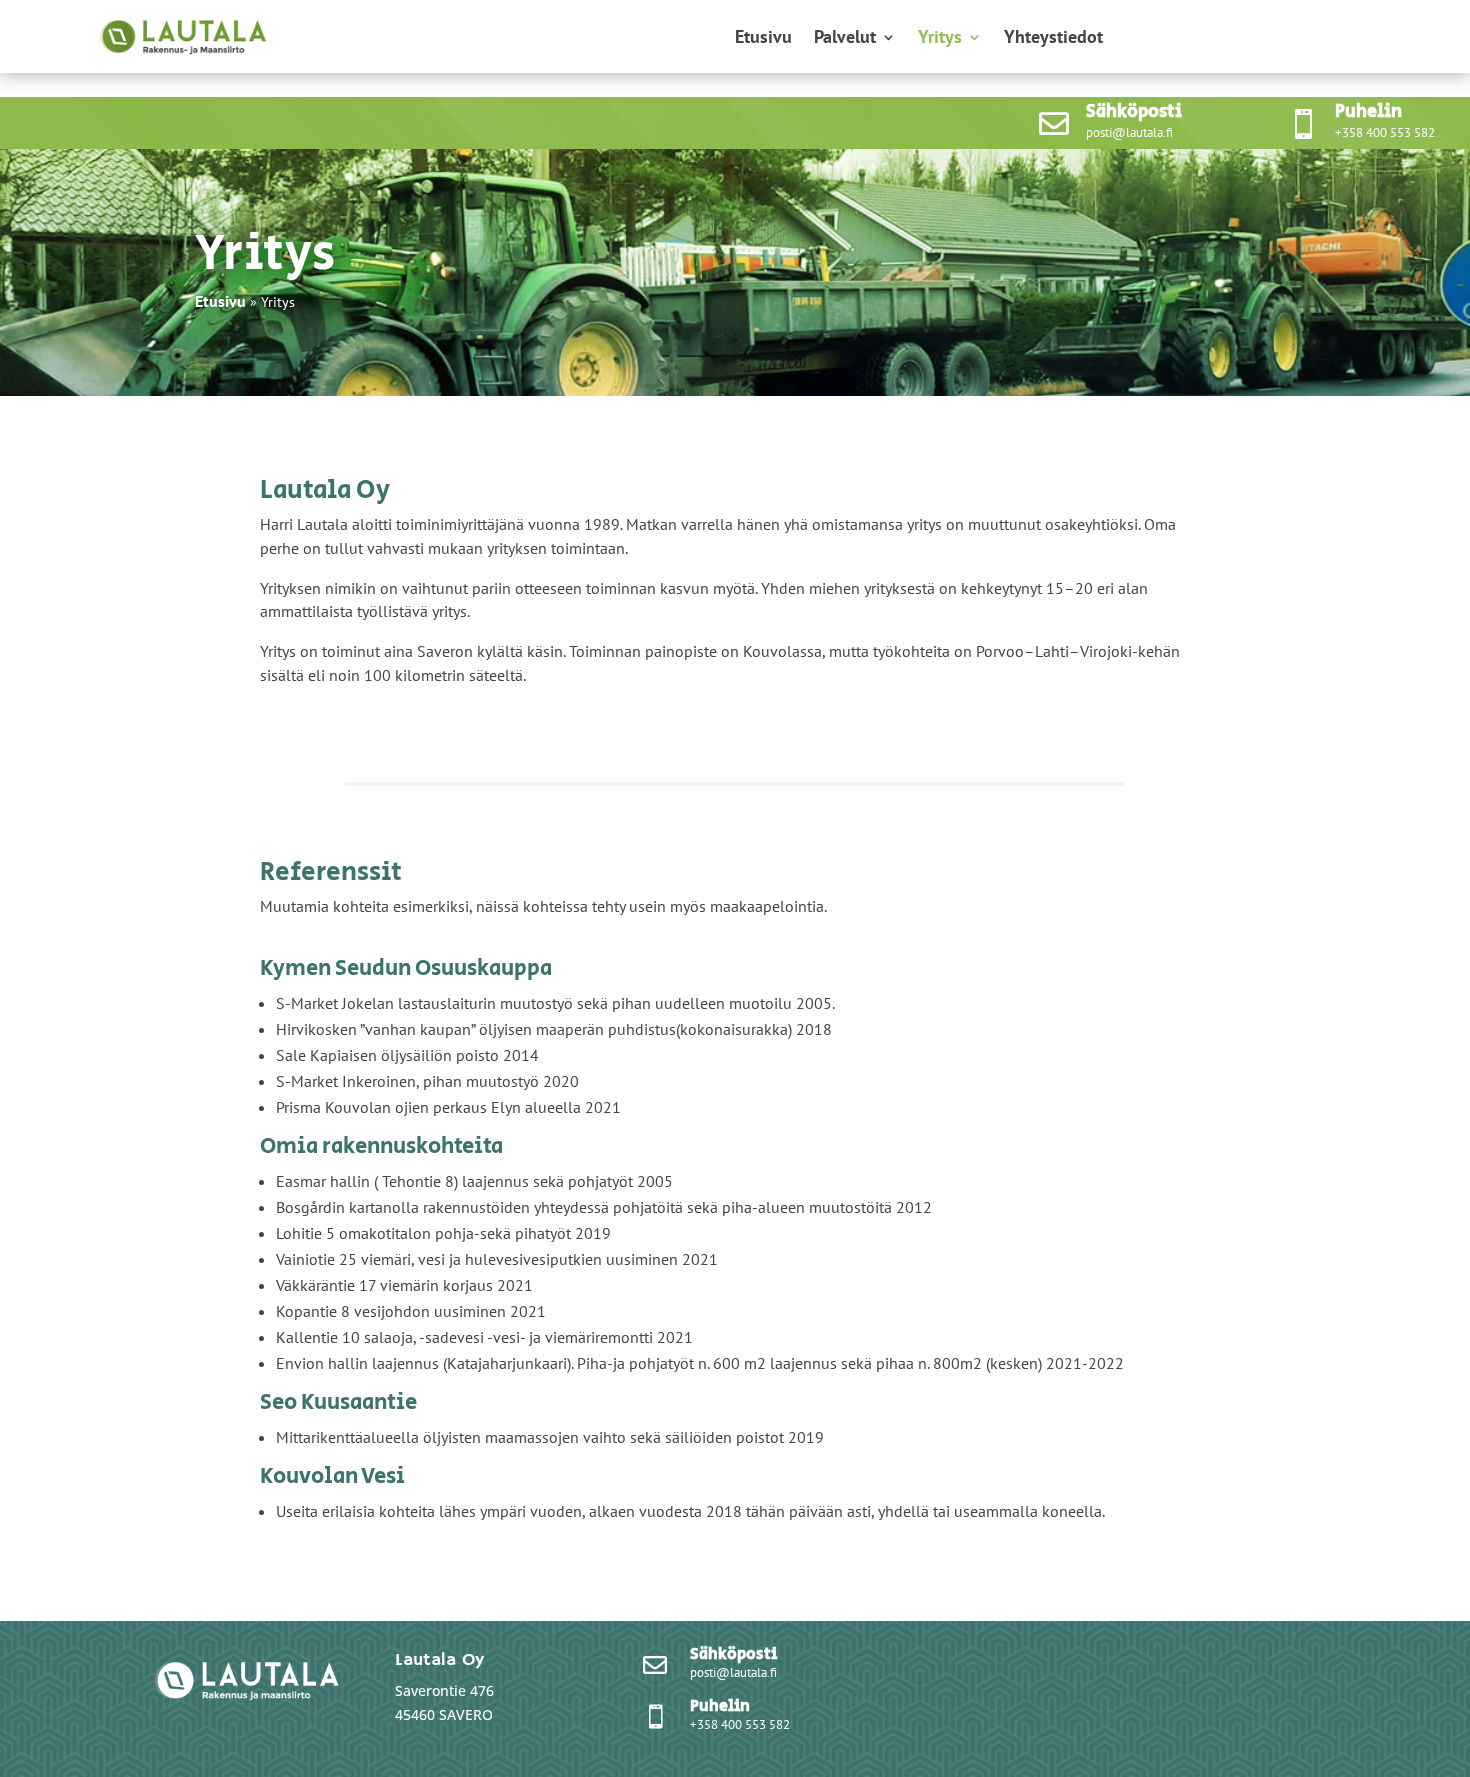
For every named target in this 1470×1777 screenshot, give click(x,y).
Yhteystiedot (1053, 39)
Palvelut (845, 39)
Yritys (940, 39)
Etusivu (763, 39)
